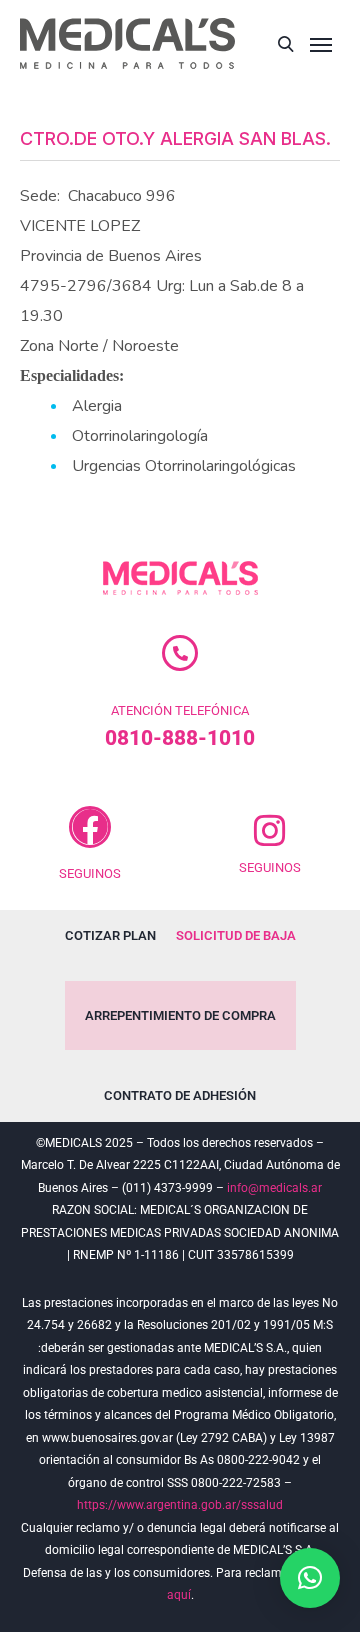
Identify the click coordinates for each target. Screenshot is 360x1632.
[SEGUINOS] (90, 827)
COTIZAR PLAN (110, 935)
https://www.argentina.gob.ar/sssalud (180, 1505)
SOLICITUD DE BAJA (236, 935)
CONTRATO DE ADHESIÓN (180, 1095)
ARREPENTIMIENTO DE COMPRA (180, 1015)
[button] (310, 1578)
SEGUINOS (90, 873)
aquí (179, 1595)
